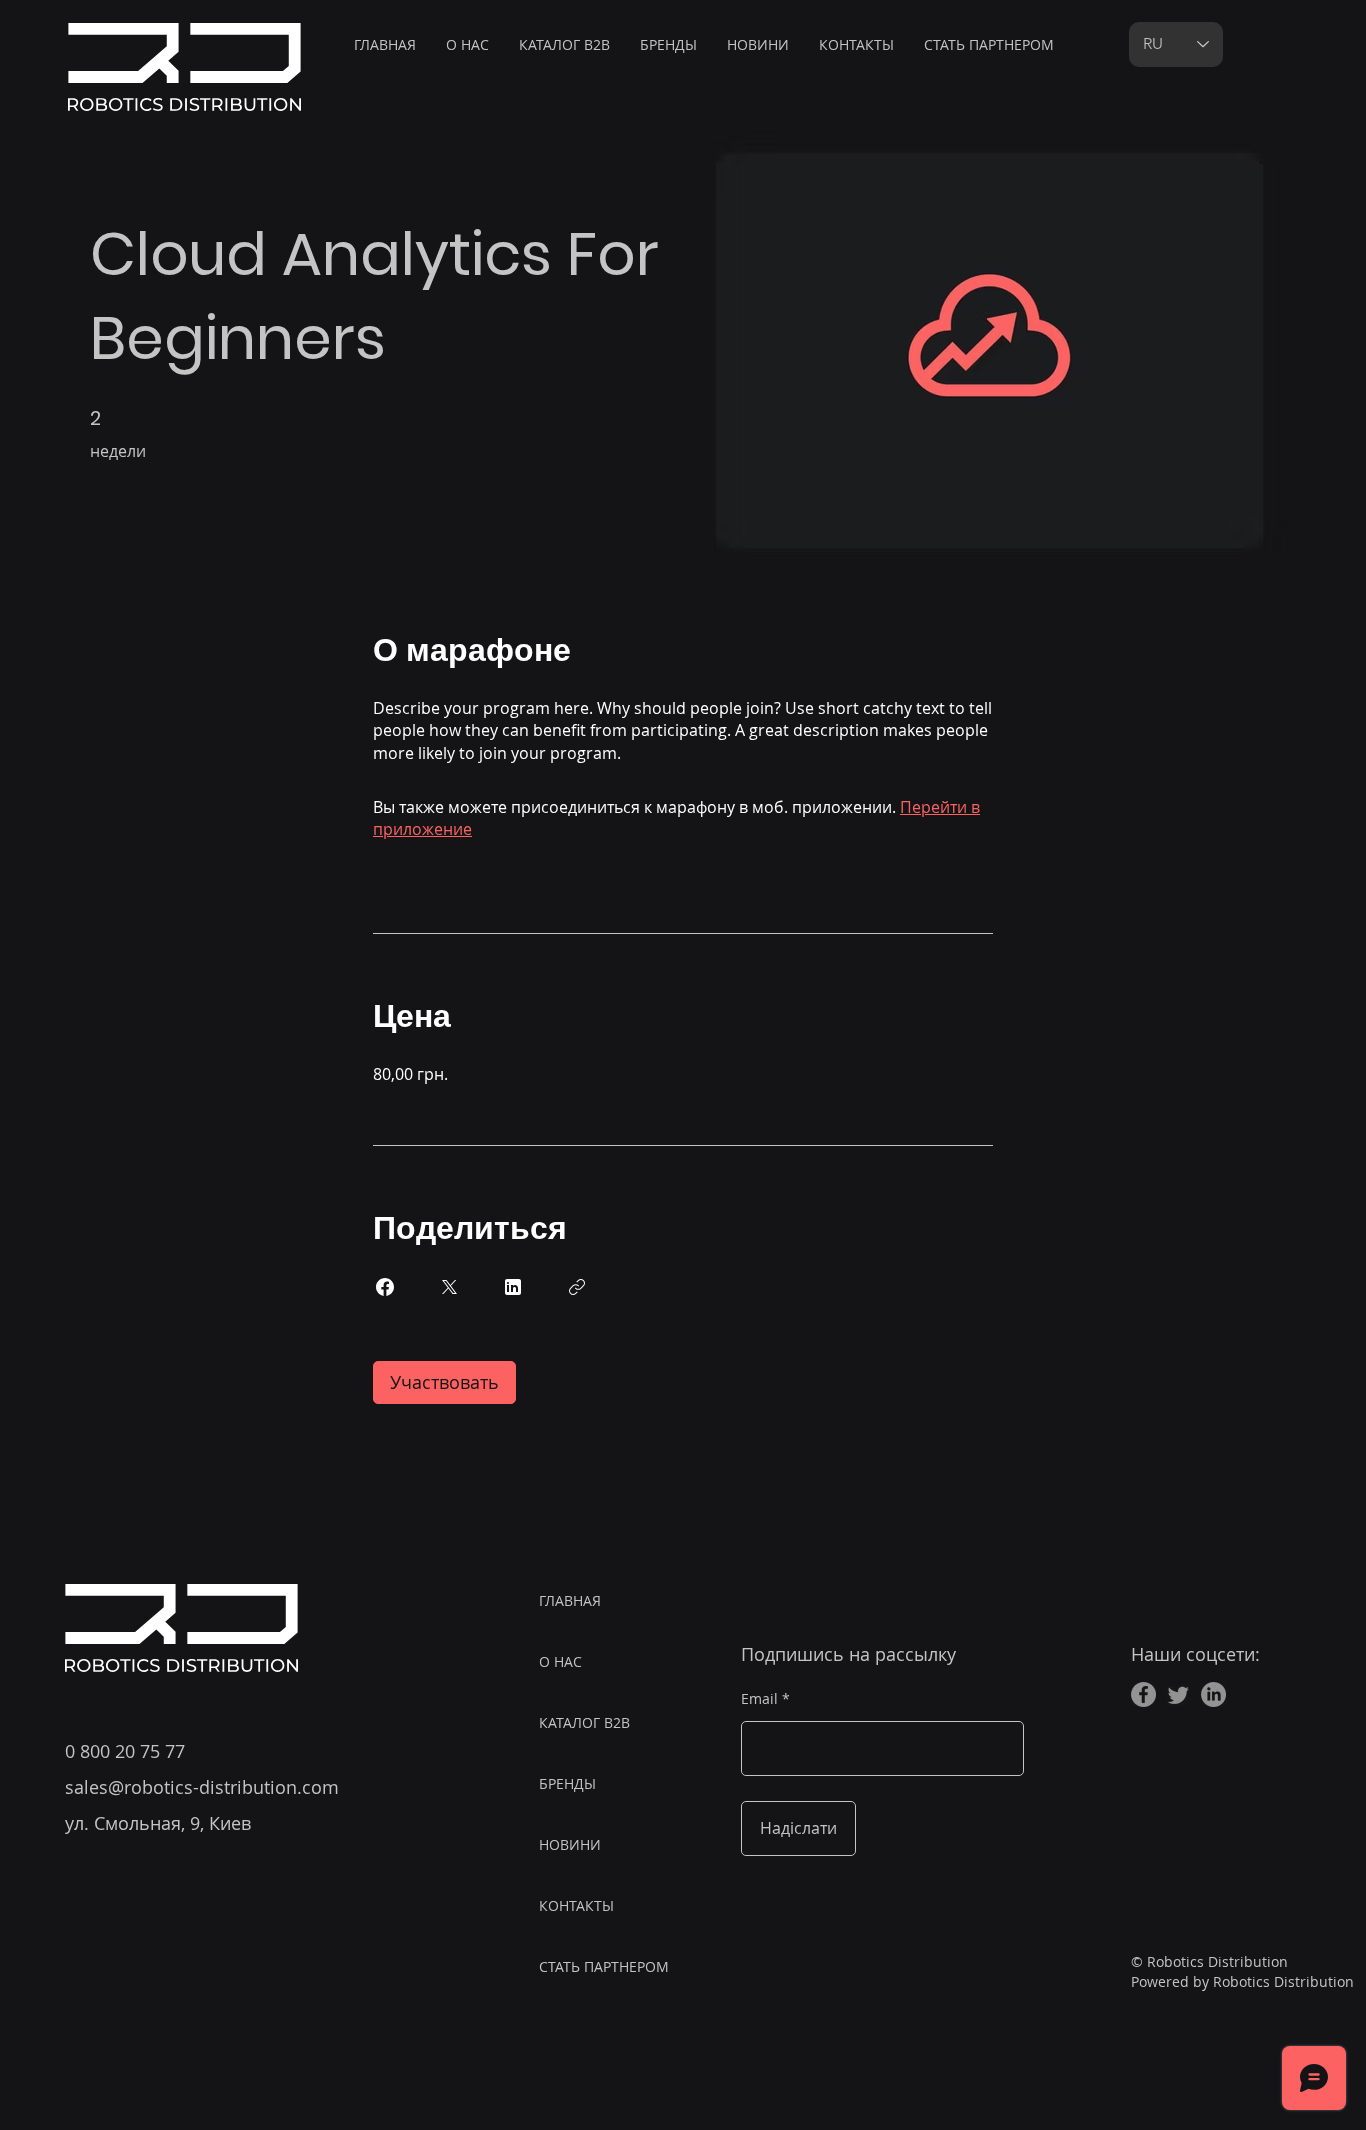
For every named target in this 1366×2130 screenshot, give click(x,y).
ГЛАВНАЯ (570, 1600)
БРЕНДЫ (567, 1783)
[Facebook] (1143, 1694)
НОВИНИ (570, 1844)
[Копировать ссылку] (577, 1287)
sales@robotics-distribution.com (202, 1787)
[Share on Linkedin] (513, 1287)
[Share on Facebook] (385, 1287)
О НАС (560, 1661)
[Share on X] (449, 1287)
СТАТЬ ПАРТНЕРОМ (604, 1966)
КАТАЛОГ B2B (584, 1722)
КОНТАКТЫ (576, 1905)
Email (759, 1699)
